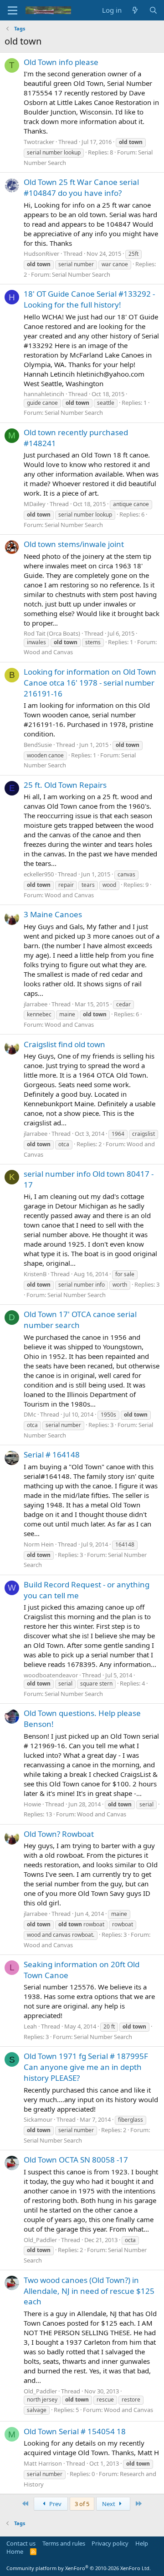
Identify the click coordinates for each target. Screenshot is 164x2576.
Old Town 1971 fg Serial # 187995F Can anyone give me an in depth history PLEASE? (86, 2067)
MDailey (35, 504)
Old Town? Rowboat (59, 1834)
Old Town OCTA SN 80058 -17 (76, 2160)
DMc (30, 1414)
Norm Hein (39, 1544)
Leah (30, 2026)
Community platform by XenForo (79, 2568)
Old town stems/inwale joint (74, 544)
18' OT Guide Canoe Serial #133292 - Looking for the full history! (89, 299)
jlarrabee (36, 1004)
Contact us (21, 2543)
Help (142, 2543)
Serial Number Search (81, 274)
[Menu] (13, 10)
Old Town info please (61, 62)
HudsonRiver (41, 254)
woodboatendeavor (51, 1675)
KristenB (35, 1274)
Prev (55, 2504)
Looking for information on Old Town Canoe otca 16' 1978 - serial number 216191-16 (90, 683)
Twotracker (39, 142)
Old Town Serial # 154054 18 (75, 2431)
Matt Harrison (43, 2463)
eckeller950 (39, 874)
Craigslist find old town (64, 1044)
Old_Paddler (40, 2240)
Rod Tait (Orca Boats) (52, 633)
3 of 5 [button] (82, 2504)
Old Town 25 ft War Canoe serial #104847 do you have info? (81, 187)
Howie (32, 1804)
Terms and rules (64, 2543)
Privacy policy (110, 2543)
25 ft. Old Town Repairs (65, 785)
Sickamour (38, 2119)
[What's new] (135, 10)
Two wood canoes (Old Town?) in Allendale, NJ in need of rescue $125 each (89, 2291)
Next (109, 2504)
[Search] (153, 10)
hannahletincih (44, 394)
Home (15, 2551)
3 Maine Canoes (53, 914)
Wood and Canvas (48, 652)
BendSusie (38, 745)
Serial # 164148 (52, 1455)
